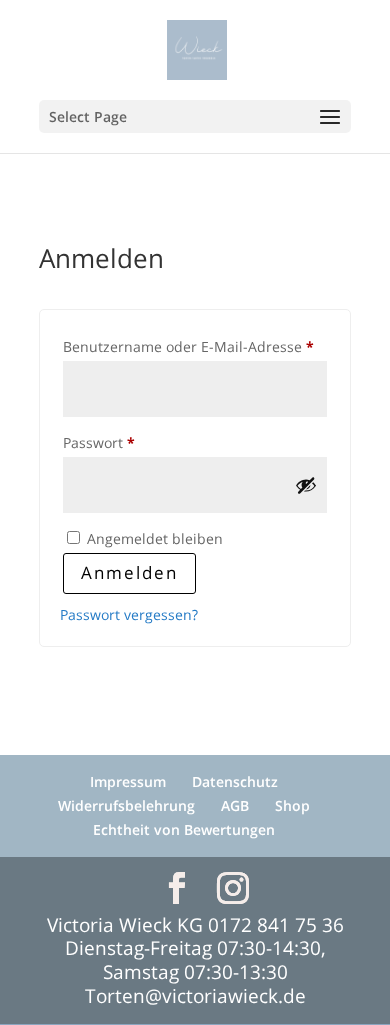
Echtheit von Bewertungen (184, 829)
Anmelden (129, 572)
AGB (235, 805)
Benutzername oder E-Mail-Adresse (195, 346)
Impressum (128, 781)
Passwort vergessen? (129, 614)
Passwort (138, 442)
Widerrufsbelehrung (126, 805)
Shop (292, 805)
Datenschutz (235, 781)
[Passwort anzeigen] (306, 485)
